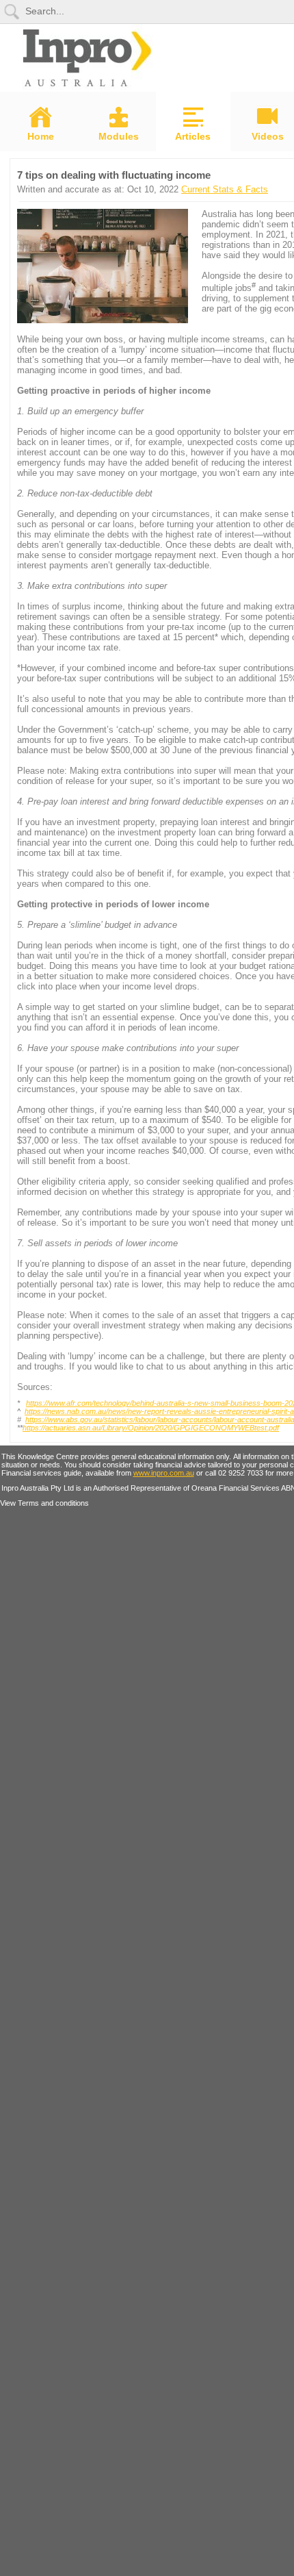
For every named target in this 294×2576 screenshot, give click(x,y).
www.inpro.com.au (164, 1473)
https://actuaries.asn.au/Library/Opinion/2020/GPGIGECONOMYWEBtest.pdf (151, 1428)
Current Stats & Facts (225, 189)
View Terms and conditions (44, 1503)
